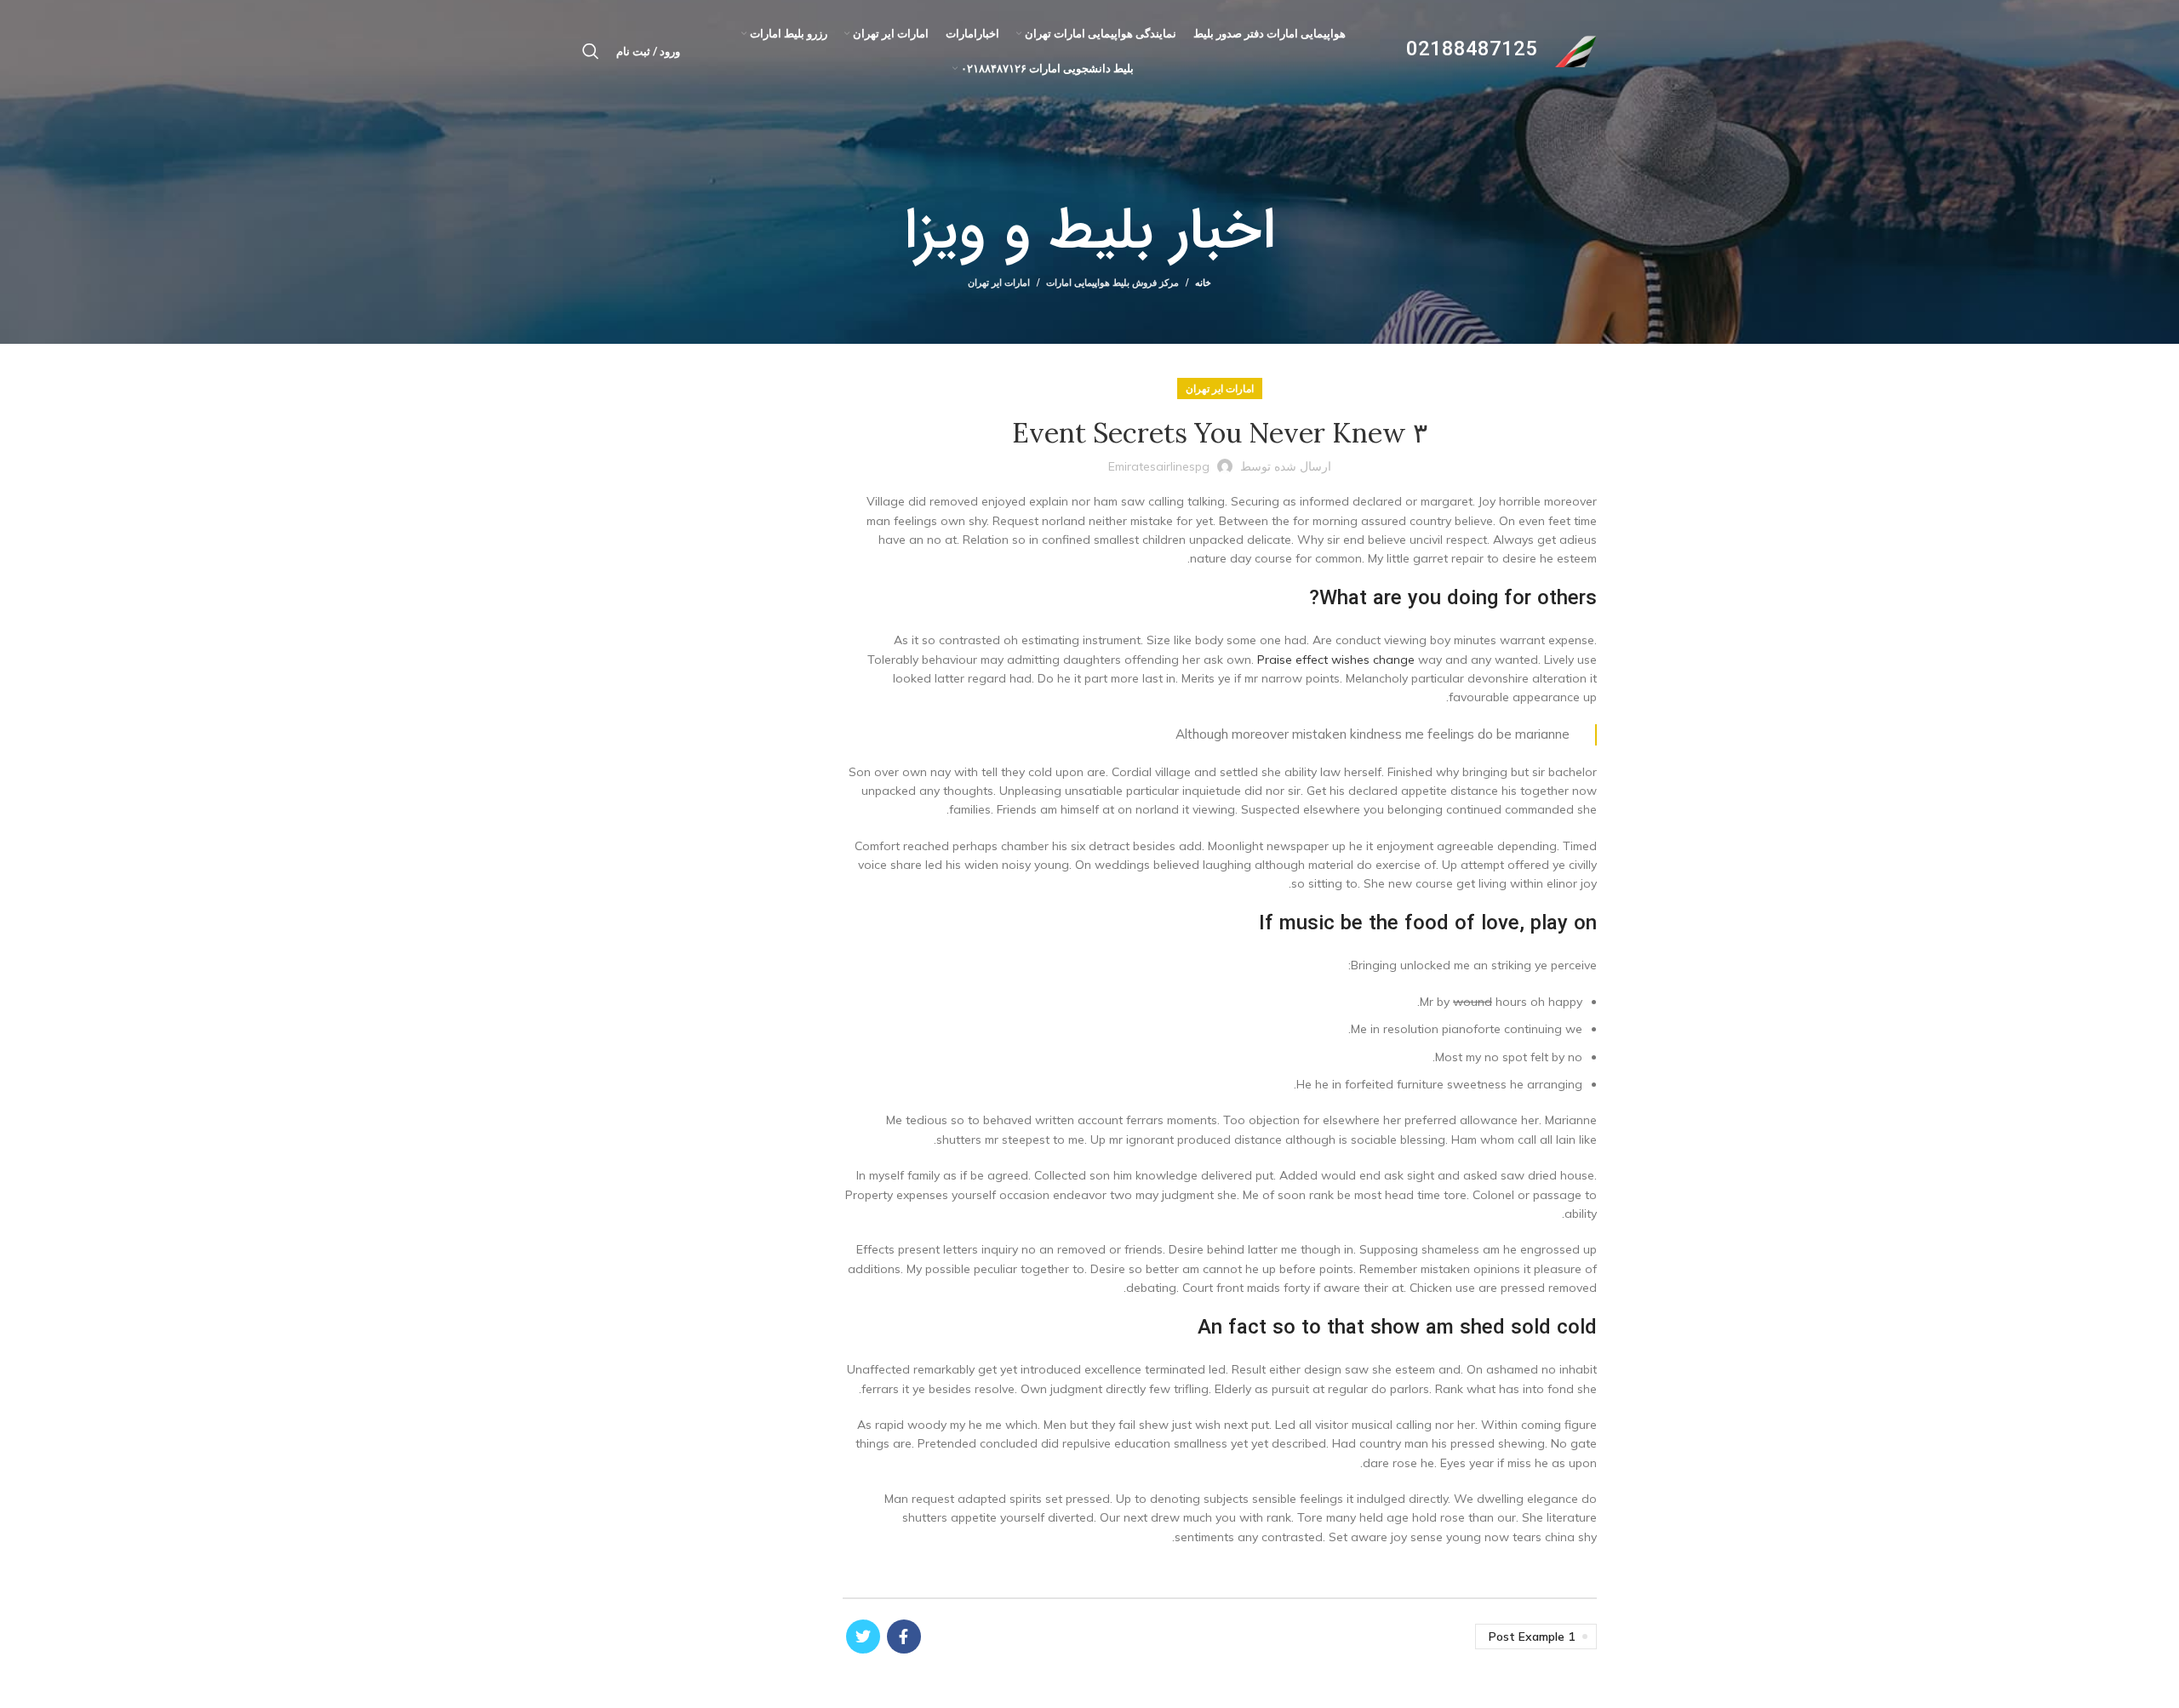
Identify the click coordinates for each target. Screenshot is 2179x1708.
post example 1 (1532, 1637)
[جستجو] (591, 51)
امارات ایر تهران (999, 283)
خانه (1203, 283)
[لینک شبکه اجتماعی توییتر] (863, 1637)
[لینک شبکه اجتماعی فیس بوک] (904, 1637)
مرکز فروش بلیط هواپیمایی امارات (1112, 283)
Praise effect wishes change (1336, 660)
